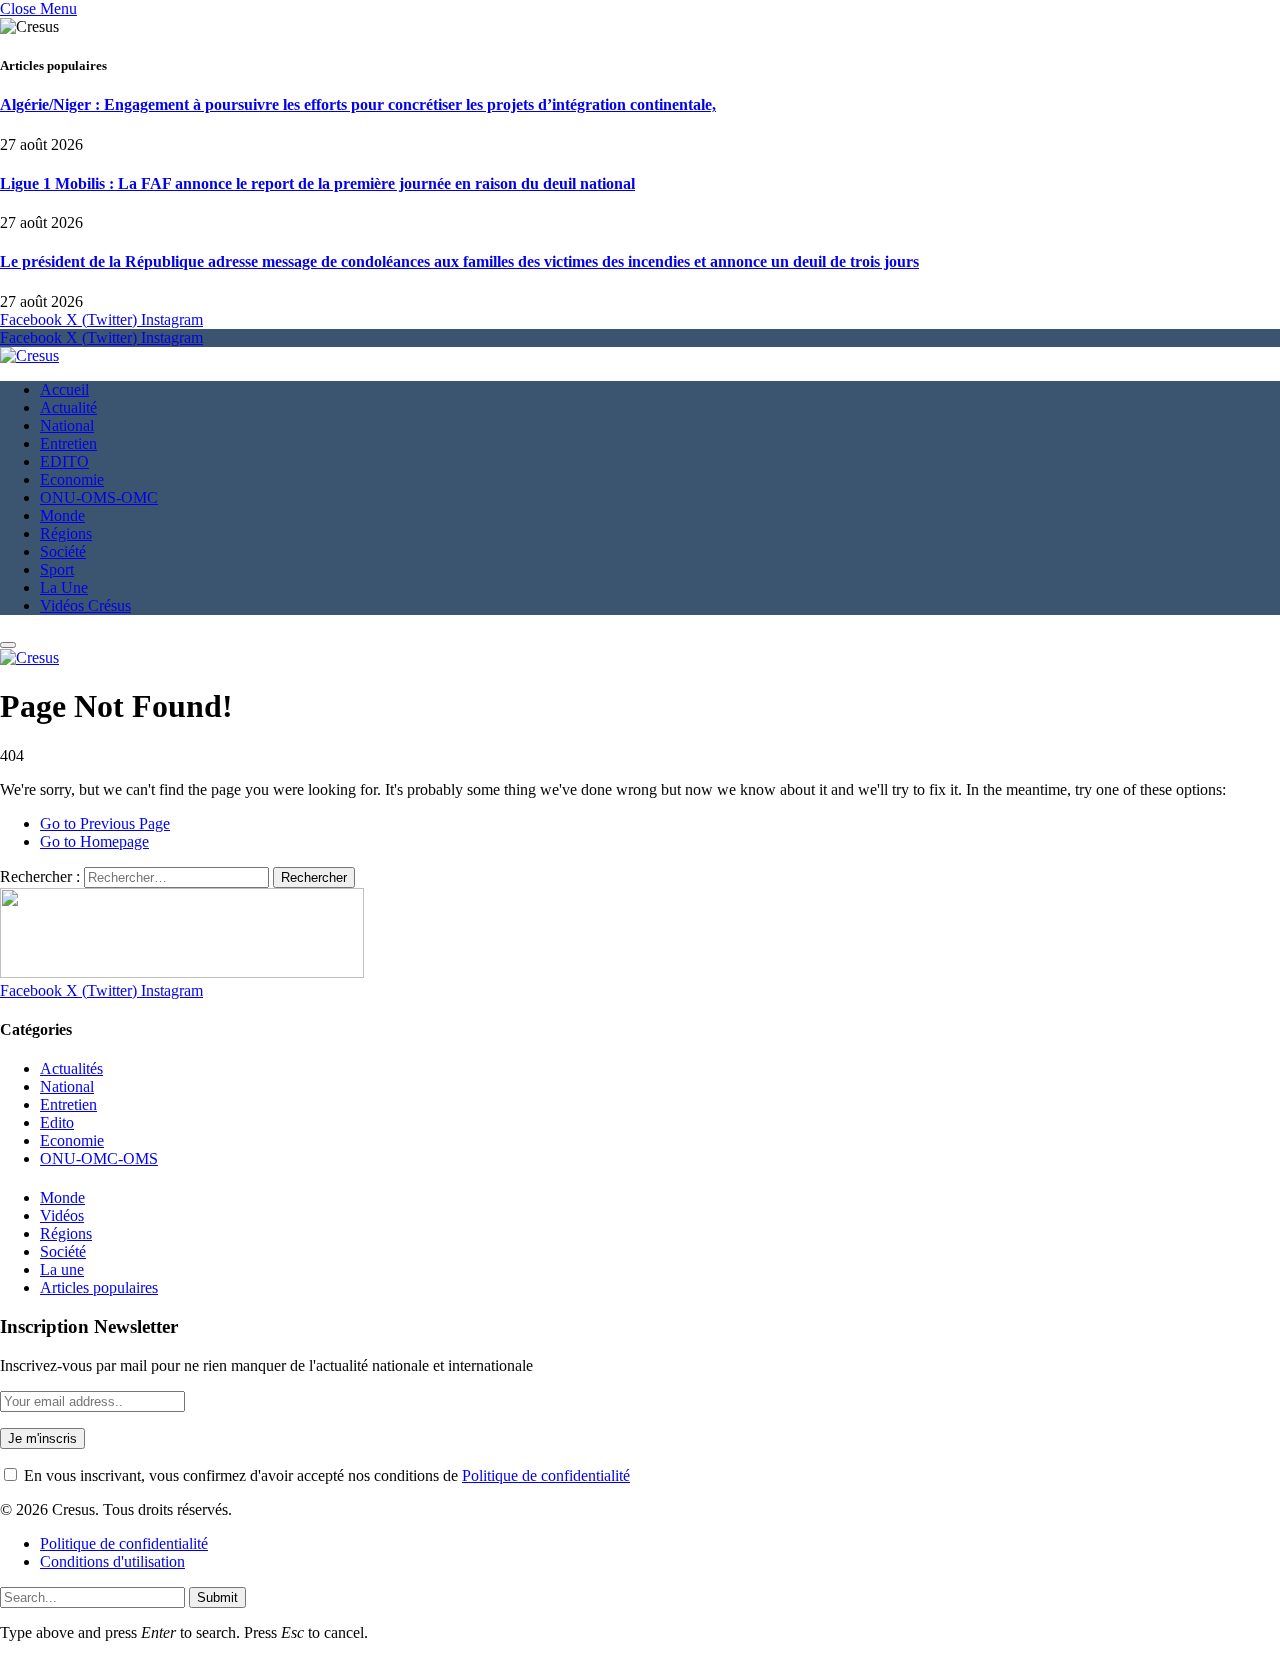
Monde (62, 515)
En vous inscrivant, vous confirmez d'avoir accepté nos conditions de (325, 1475)
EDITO (64, 461)
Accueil (64, 389)
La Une (64, 587)
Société (63, 551)
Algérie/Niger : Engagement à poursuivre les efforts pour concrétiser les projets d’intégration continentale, (358, 104)
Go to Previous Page (105, 823)
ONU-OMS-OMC (99, 497)
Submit (217, 1597)
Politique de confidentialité (546, 1475)
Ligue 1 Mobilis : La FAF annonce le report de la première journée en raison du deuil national (317, 183)
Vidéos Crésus (85, 605)
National (67, 425)
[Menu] (8, 645)
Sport (57, 569)
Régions (66, 533)
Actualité (68, 407)
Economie (72, 479)
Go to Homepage (94, 841)
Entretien (68, 443)
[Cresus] (29, 355)
